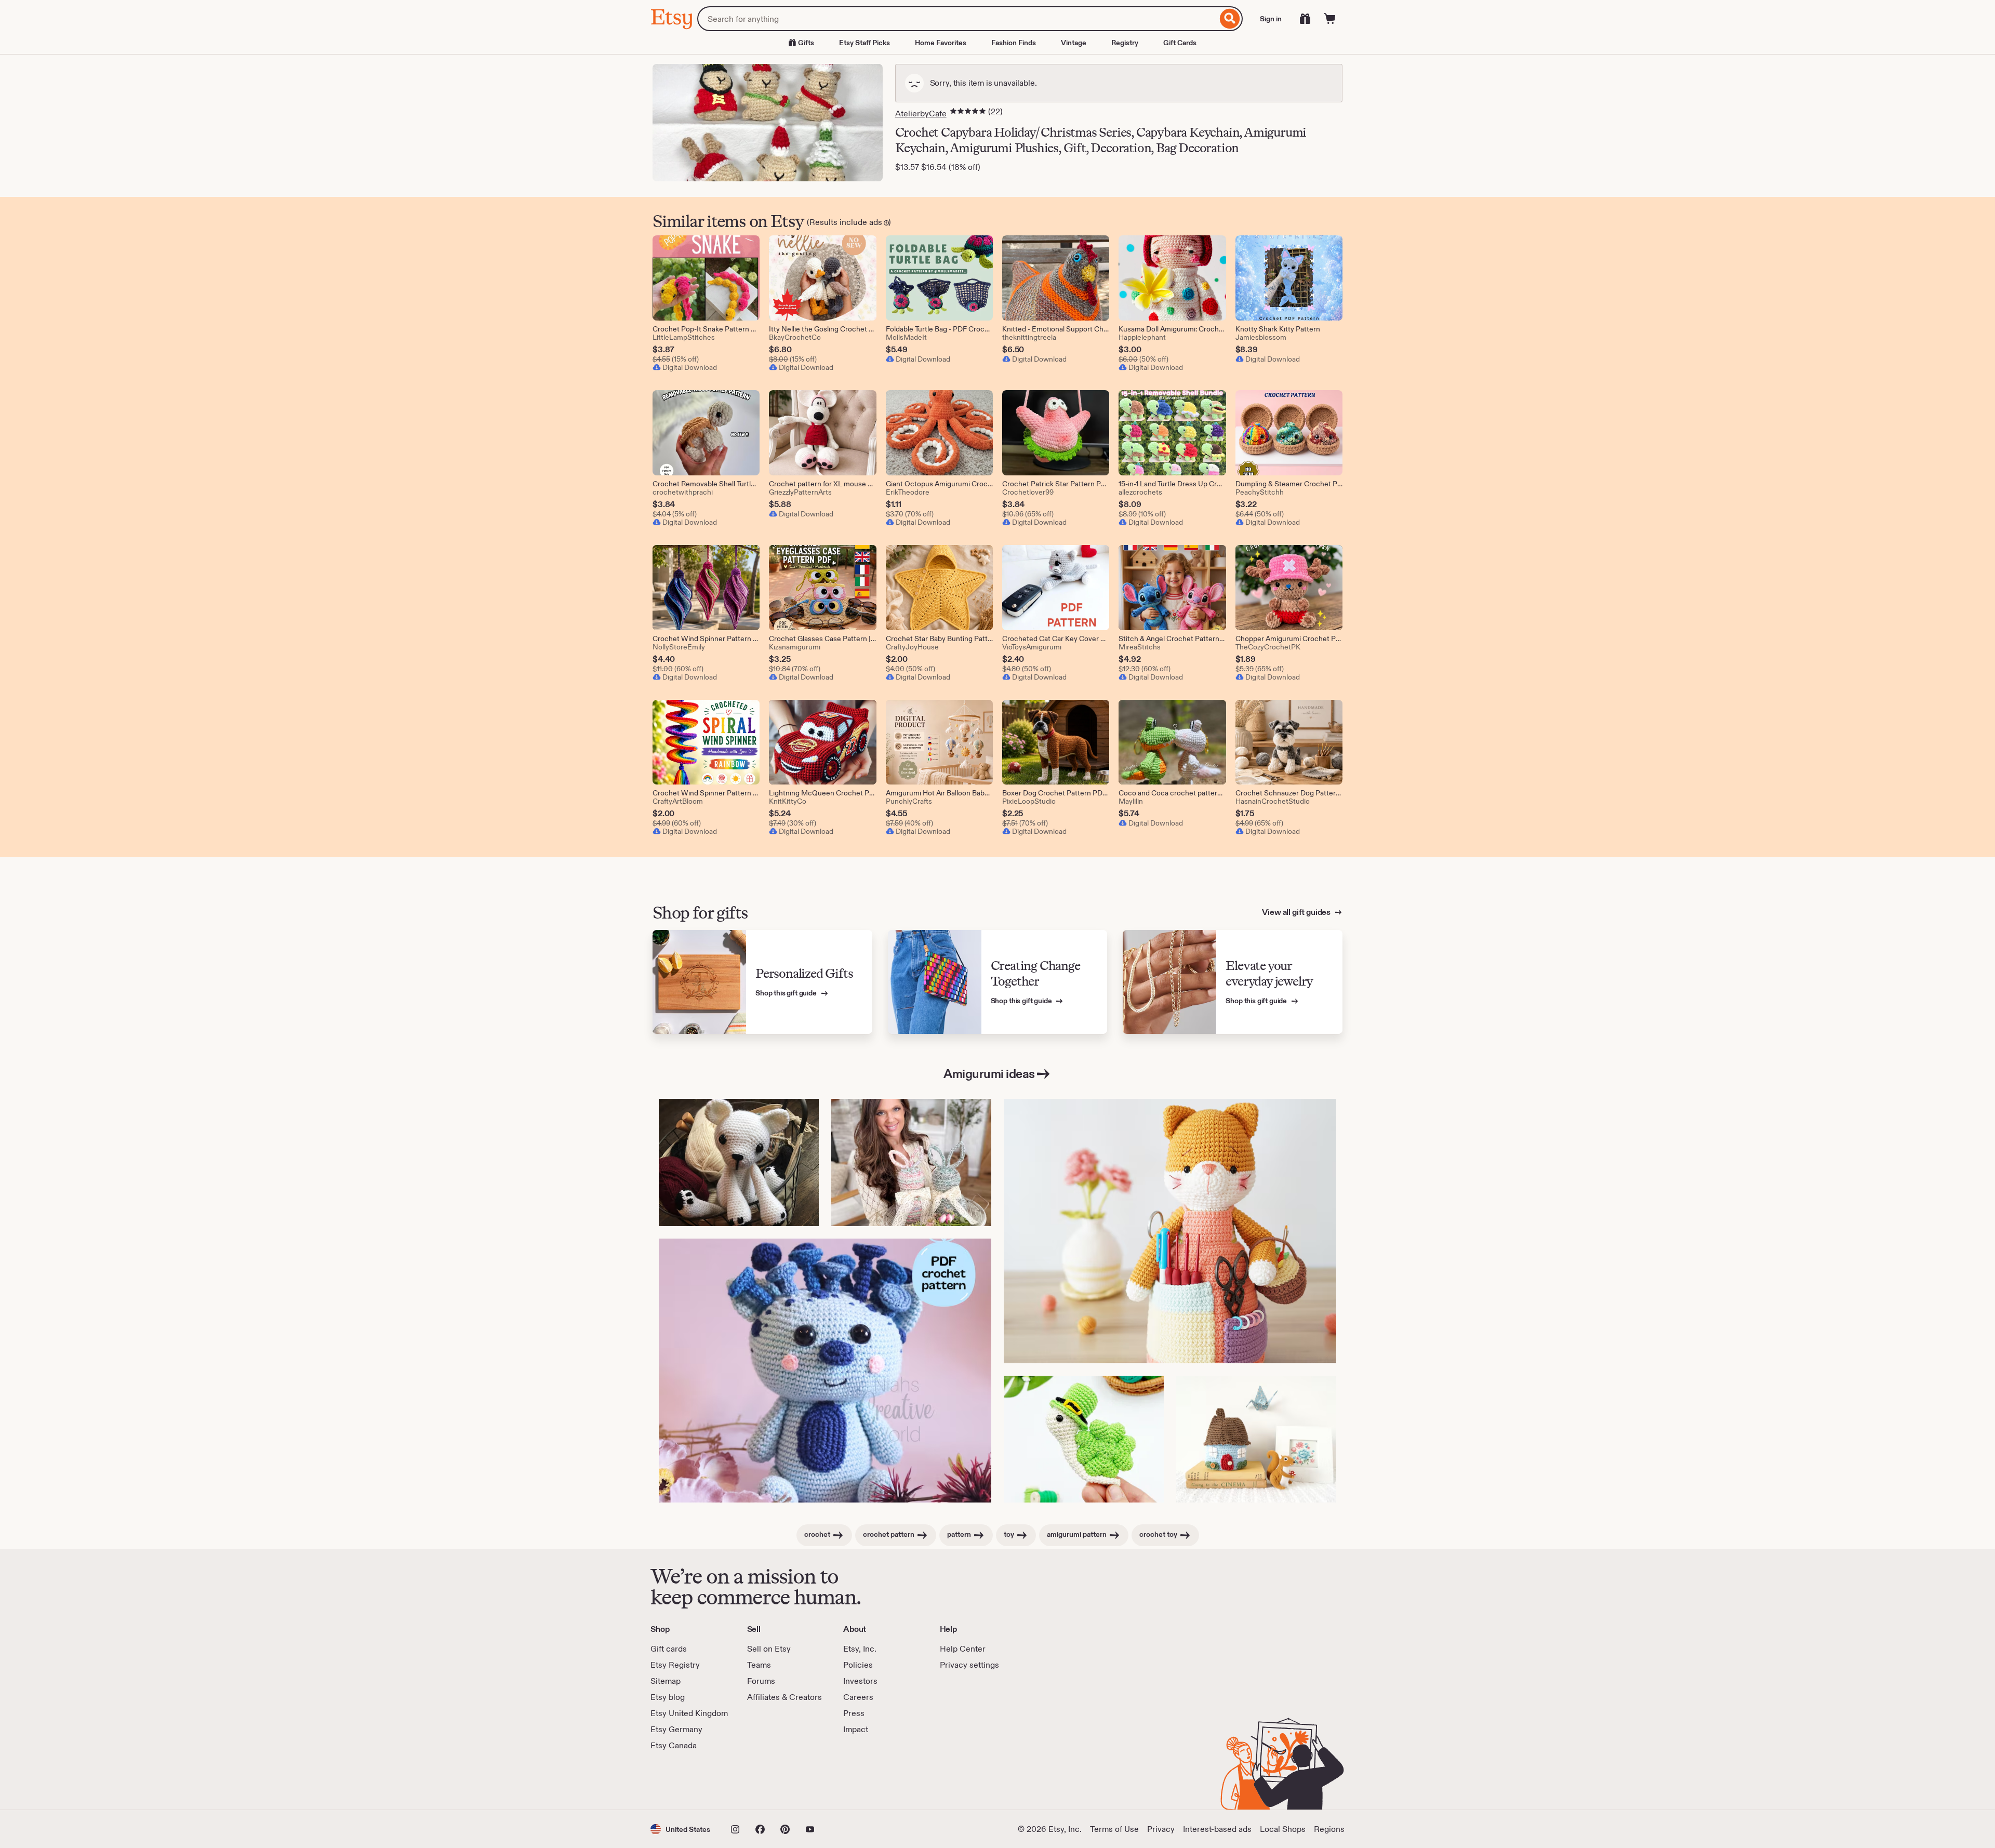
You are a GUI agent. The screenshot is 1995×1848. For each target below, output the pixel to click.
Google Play (764, 1780)
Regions (1329, 1829)
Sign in (1271, 19)
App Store (686, 1780)
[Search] (1230, 19)
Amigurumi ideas (989, 1074)
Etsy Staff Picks (864, 43)
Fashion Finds (1014, 43)
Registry (1125, 43)
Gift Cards (1180, 43)
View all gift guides (1297, 912)
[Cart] (1330, 19)
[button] (680, 1829)
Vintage (1074, 43)
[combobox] (957, 19)
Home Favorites (941, 43)
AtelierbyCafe (921, 114)
